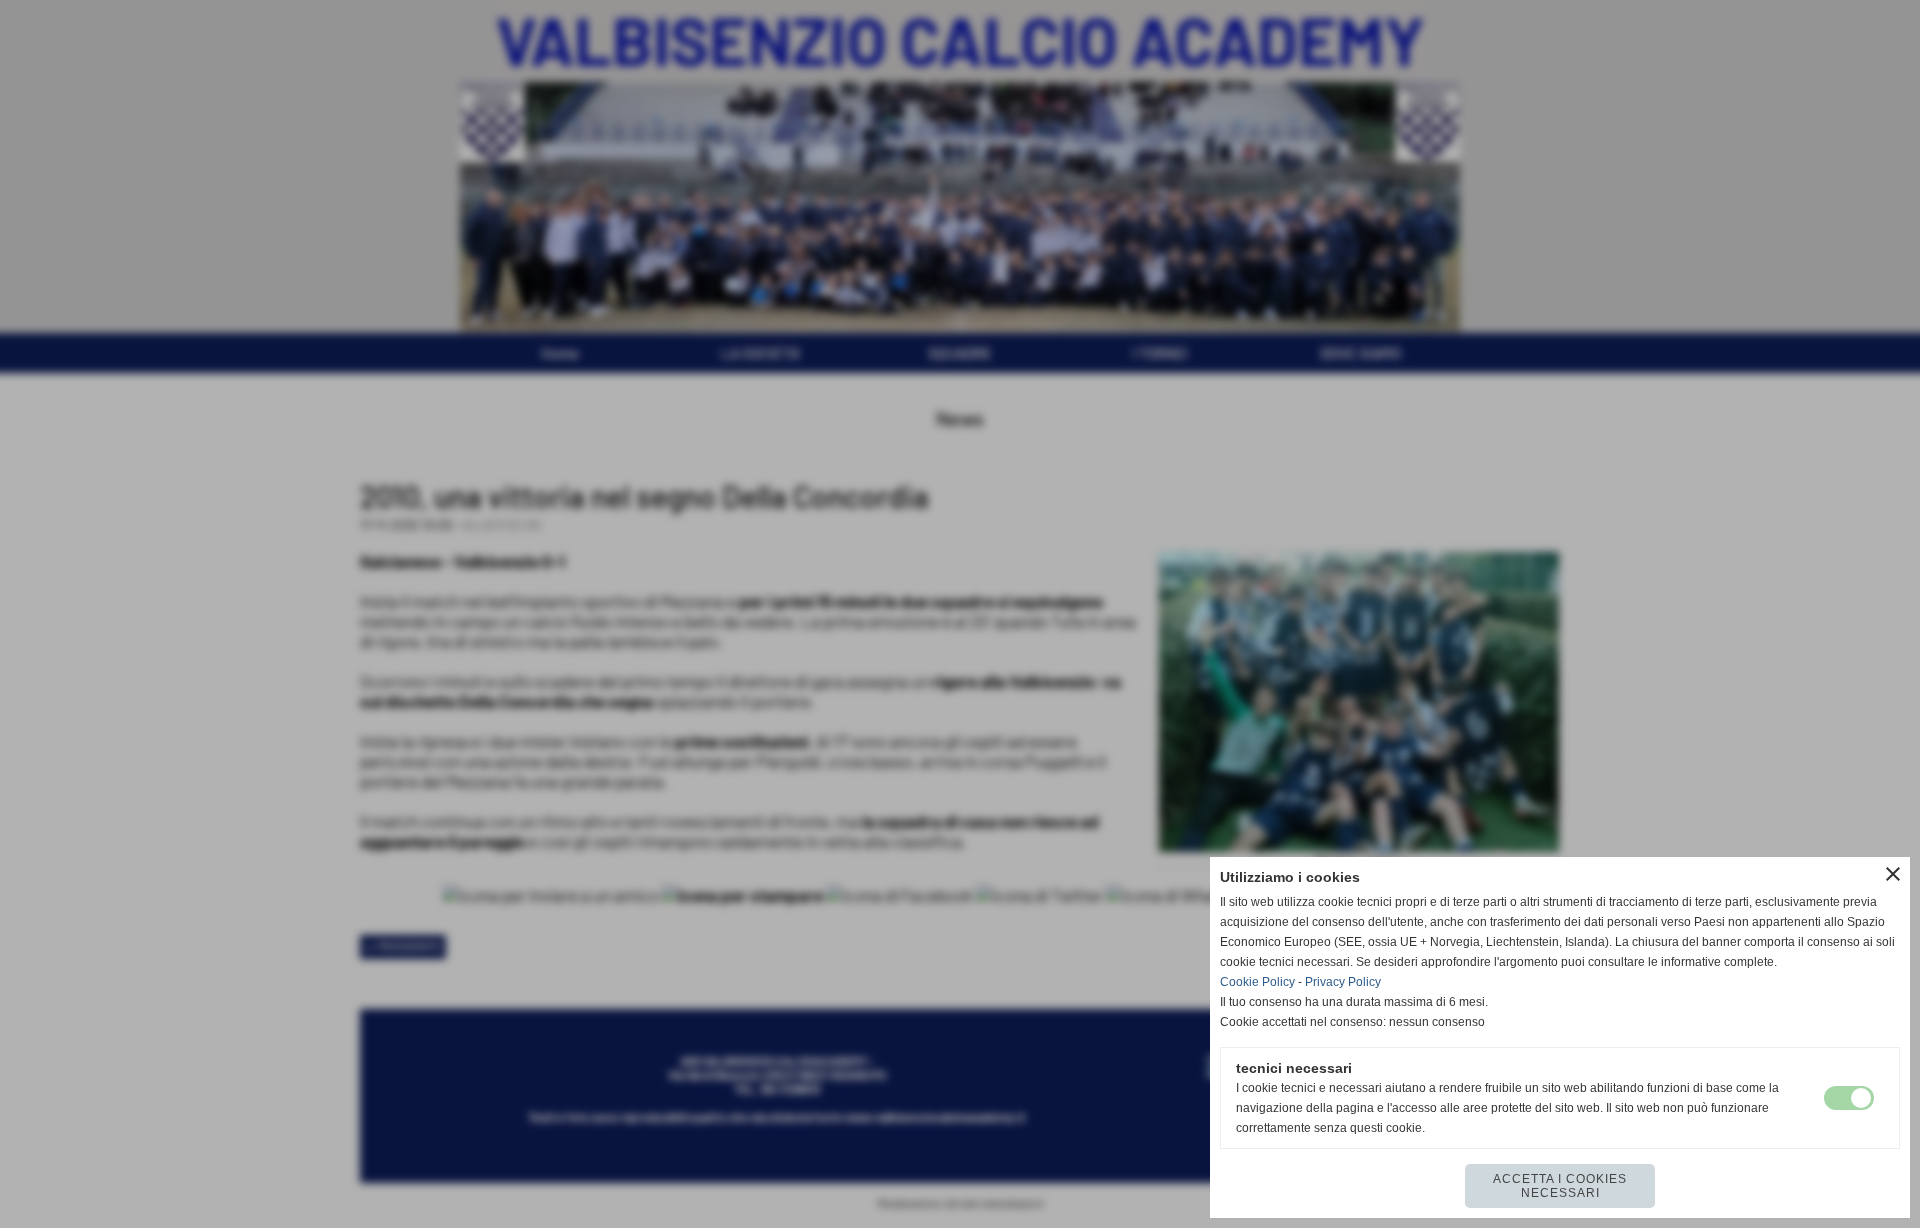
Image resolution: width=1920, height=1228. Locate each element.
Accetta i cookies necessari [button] (1560, 1186)
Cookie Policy (1257, 982)
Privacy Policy (1343, 982)
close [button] (1893, 874)
